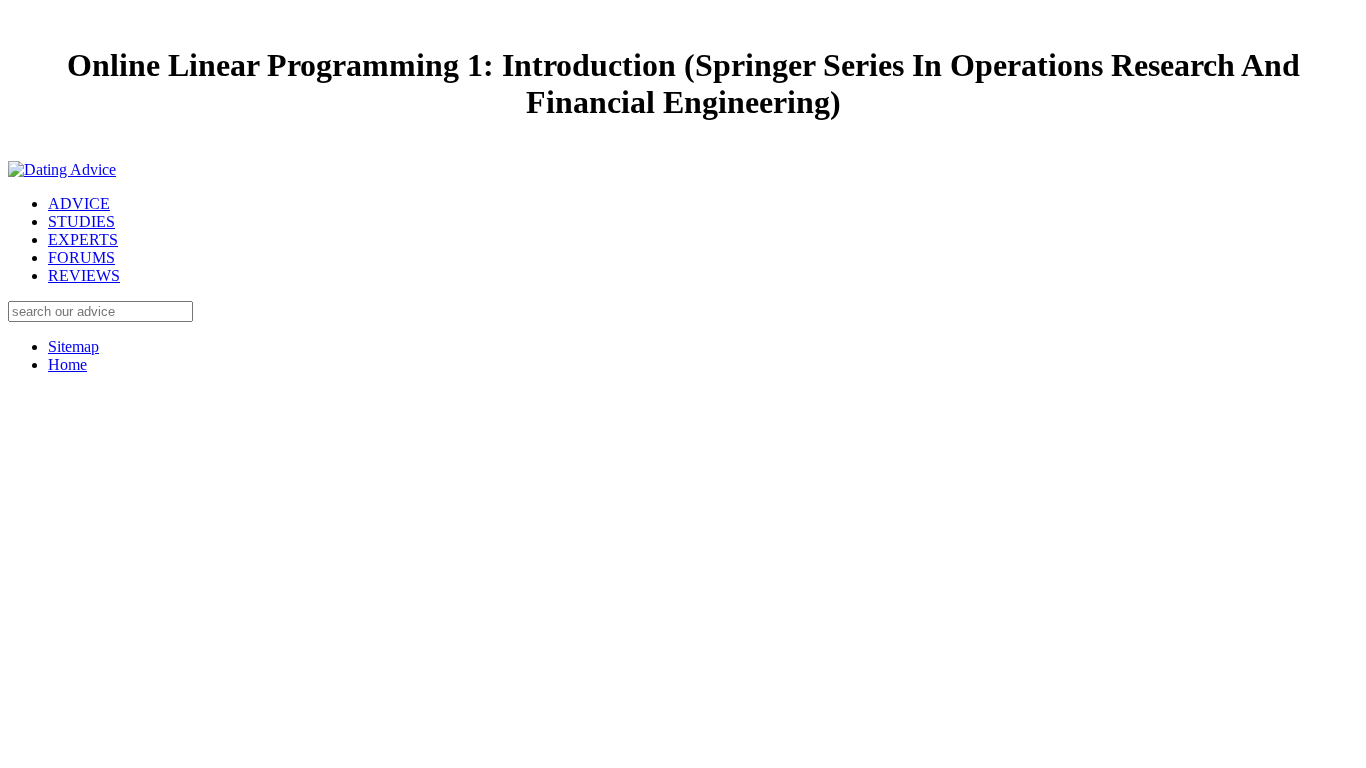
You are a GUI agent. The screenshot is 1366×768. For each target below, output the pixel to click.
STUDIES (81, 221)
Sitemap (73, 346)
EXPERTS (83, 239)
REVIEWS (84, 275)
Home (67, 364)
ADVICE (79, 203)
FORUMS (81, 257)
